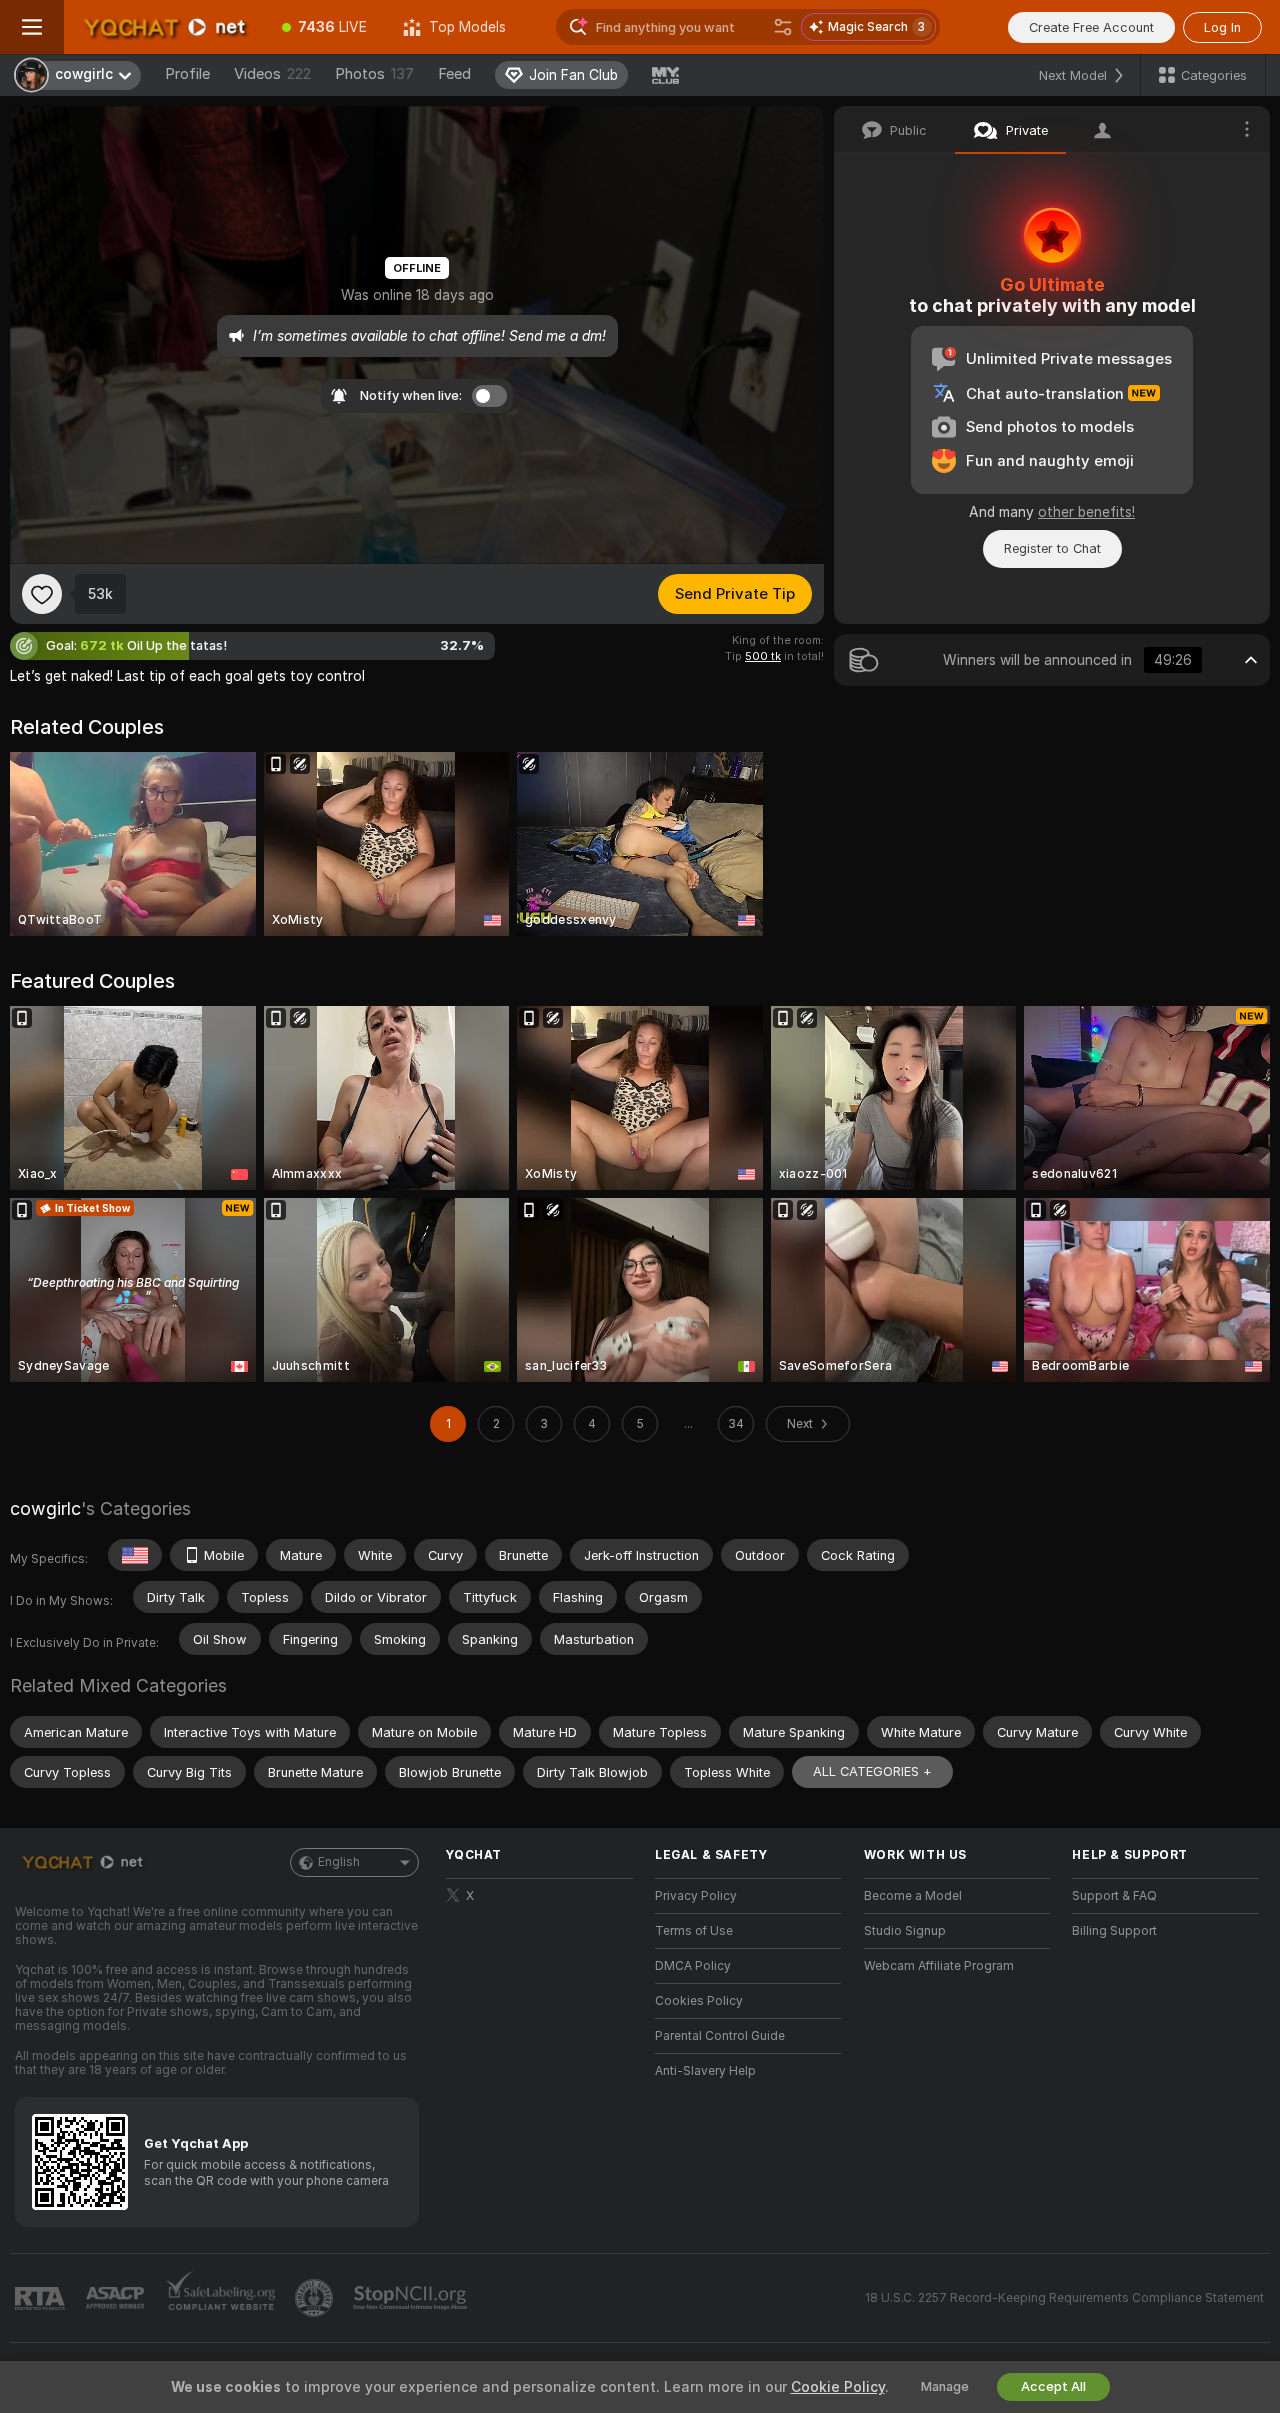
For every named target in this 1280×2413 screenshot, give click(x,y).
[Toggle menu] (32, 27)
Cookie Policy (838, 2387)
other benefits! (1086, 512)
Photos (374, 74)
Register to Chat (1052, 548)
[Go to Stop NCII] (412, 2298)
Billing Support (1114, 1931)
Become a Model (913, 1896)
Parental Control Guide (720, 2036)
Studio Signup (905, 1931)
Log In (1222, 27)
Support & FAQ (1114, 1896)
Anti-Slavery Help (705, 2071)
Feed (454, 74)
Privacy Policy (696, 1896)
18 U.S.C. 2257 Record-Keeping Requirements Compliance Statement (1064, 2298)
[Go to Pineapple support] (316, 2298)
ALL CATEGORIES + (872, 1771)
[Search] (783, 27)
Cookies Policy (699, 2001)
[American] (135, 1555)
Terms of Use (694, 1931)
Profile (187, 74)
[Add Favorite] (42, 594)
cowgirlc (45, 1508)
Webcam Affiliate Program (939, 1966)
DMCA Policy (693, 1966)
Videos (272, 74)
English (339, 1862)
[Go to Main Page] (164, 27)
